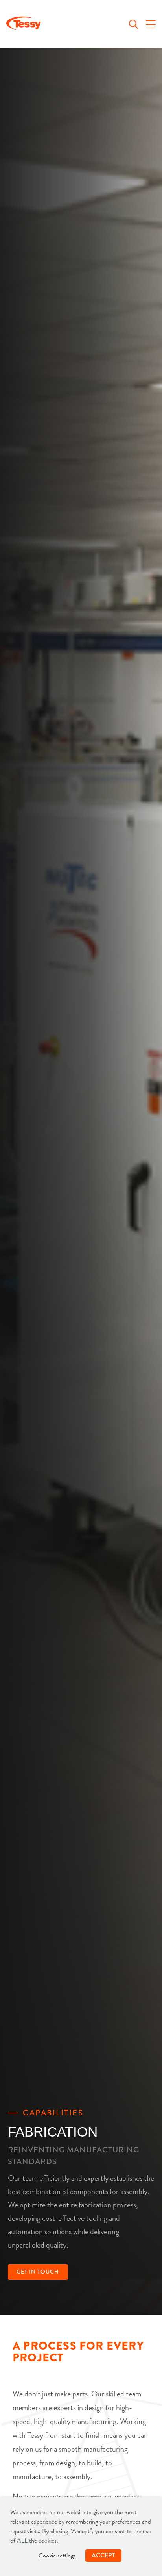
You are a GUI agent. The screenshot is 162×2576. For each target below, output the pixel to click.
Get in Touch (38, 2272)
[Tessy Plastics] (24, 25)
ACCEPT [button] (103, 2555)
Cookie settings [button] (57, 2556)
